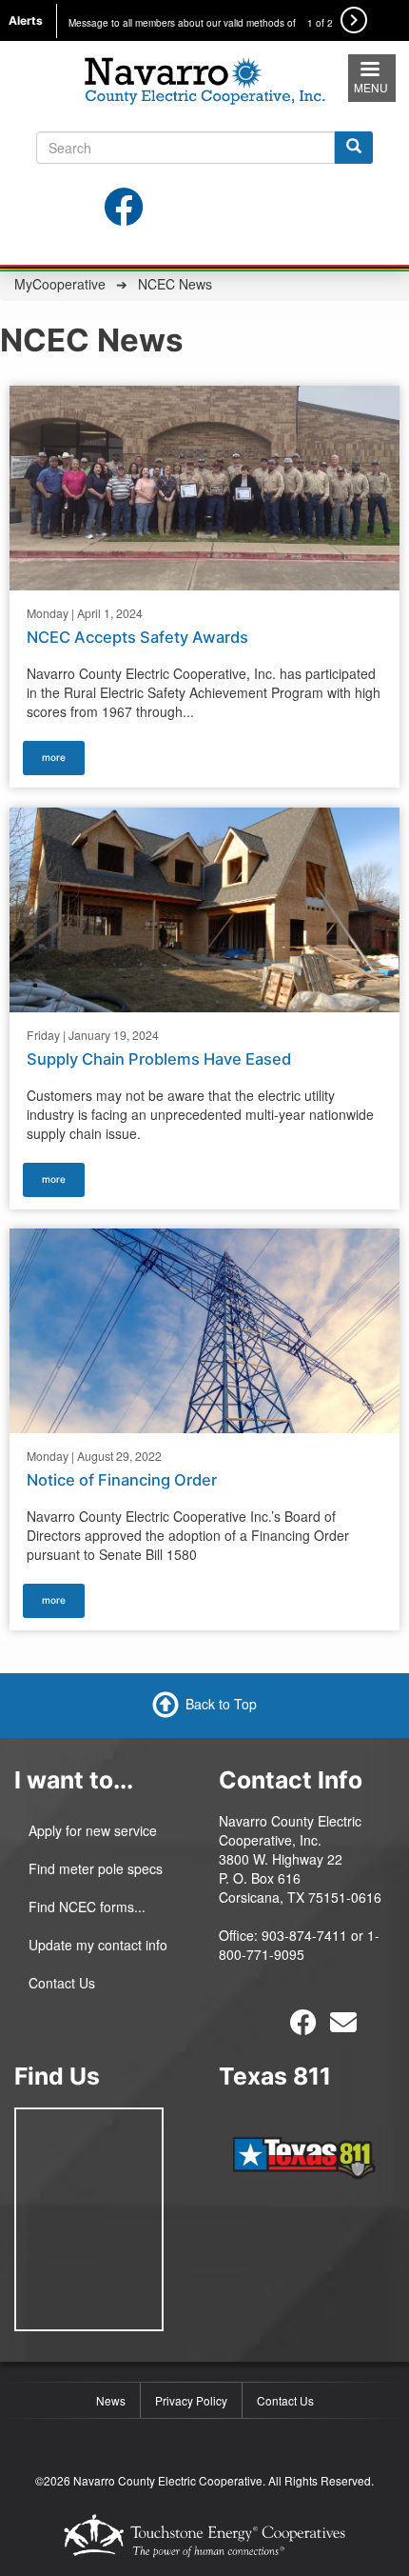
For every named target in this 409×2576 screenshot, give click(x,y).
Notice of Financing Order (122, 1480)
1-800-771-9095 (299, 1945)
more (54, 757)
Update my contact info (98, 1945)
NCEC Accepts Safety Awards (137, 637)
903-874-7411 (304, 1935)
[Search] (354, 148)
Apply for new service (93, 1830)
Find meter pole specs (96, 1868)
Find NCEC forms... (87, 1907)
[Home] (204, 77)
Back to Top (221, 1703)
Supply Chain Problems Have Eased (159, 1058)
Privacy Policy (191, 2400)
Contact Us (62, 1983)
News (111, 2400)
